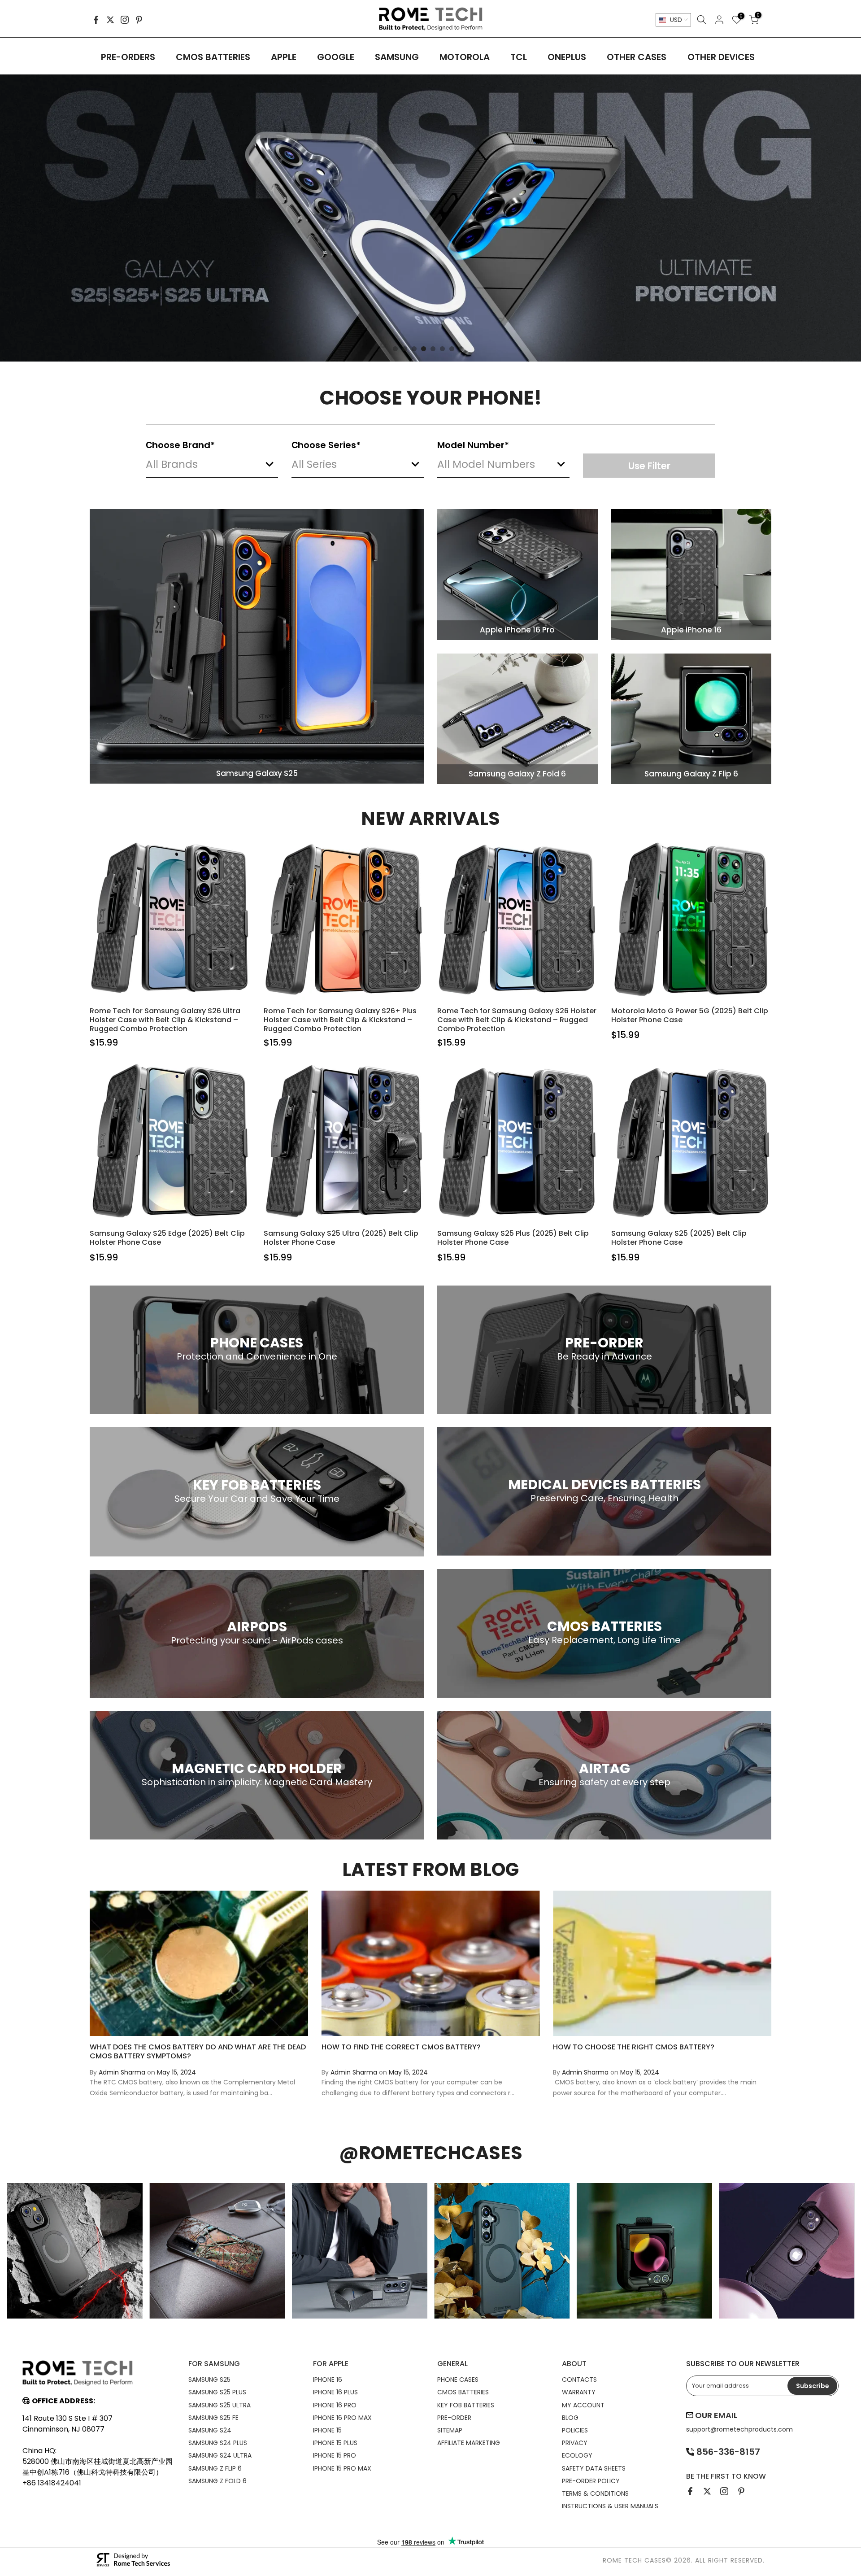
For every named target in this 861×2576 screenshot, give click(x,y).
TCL (519, 57)
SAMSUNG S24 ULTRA (220, 2455)
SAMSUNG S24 (210, 2430)
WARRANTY (579, 2392)
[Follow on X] (110, 20)
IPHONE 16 (328, 2380)
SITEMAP (450, 2430)
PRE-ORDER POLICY (591, 2481)
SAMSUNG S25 (209, 2380)
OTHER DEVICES (721, 57)
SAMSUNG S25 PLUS (217, 2392)
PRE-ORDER (454, 2418)
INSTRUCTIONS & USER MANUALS (610, 2506)
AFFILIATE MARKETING (469, 2443)
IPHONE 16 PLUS (335, 2392)
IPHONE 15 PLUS (335, 2443)
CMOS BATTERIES (213, 57)
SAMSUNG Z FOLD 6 (217, 2481)
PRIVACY (575, 2443)
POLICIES (575, 2430)
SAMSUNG (397, 57)
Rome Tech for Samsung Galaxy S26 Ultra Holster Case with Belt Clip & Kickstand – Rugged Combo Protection (165, 1020)
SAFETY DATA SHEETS (594, 2468)
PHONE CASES (458, 2380)
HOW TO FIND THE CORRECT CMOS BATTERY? (401, 2047)
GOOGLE (336, 57)
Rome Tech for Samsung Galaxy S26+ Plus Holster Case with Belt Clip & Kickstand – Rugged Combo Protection (340, 1020)
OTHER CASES (637, 57)
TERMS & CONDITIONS (595, 2493)
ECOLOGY (577, 2455)
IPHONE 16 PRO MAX (342, 2418)
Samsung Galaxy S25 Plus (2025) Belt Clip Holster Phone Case (513, 1238)
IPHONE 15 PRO (335, 2455)
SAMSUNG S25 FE (213, 2418)
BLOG (570, 2418)
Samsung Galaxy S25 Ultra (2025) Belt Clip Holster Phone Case (341, 1238)
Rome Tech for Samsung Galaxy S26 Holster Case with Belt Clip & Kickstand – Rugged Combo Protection (517, 1020)
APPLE (284, 57)
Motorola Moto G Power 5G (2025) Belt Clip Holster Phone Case (690, 1015)
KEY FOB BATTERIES (466, 2405)
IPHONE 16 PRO (335, 2405)
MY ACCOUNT (583, 2405)
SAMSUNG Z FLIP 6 (215, 2468)
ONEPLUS (567, 57)
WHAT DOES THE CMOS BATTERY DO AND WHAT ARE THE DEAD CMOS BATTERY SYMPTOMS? (198, 2052)
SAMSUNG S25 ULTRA (220, 2405)
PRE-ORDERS (128, 57)
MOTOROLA (465, 57)
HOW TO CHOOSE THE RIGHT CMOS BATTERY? (634, 2047)
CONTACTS (579, 2380)
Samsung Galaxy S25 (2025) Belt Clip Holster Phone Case (679, 1238)
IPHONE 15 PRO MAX (342, 2468)
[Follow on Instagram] (125, 20)
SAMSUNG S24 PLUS (218, 2443)
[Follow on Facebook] (96, 20)
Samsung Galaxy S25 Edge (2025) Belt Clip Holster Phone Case (167, 1238)
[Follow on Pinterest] (139, 20)
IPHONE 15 (327, 2430)
